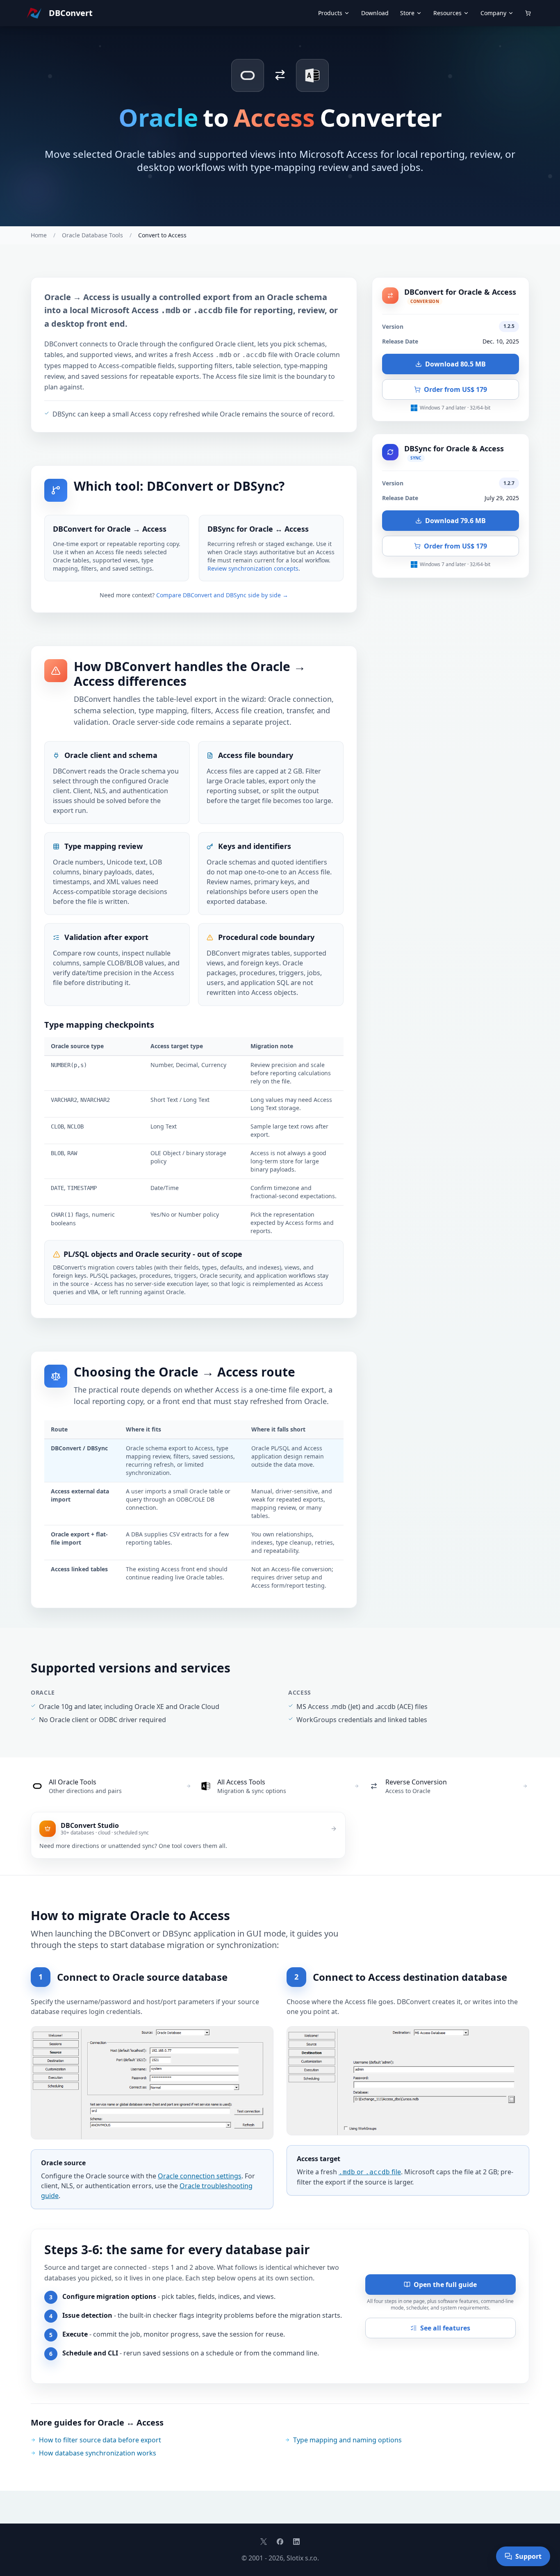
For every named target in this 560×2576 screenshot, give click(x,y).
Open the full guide (445, 2285)
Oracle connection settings (200, 2176)
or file (370, 2172)
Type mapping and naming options (347, 2440)
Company (493, 13)
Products (330, 13)
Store (407, 13)
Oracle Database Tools (92, 235)
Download (375, 13)
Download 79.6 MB (455, 521)
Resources (447, 13)
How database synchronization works (98, 2453)
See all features (445, 2328)
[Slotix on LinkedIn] (296, 2542)
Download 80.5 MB (455, 364)
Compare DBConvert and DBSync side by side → (222, 595)
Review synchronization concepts (253, 568)
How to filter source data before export (100, 2440)
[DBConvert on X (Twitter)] (264, 2542)
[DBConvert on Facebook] (280, 2542)
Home (39, 235)
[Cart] (528, 13)
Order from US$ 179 (455, 389)
